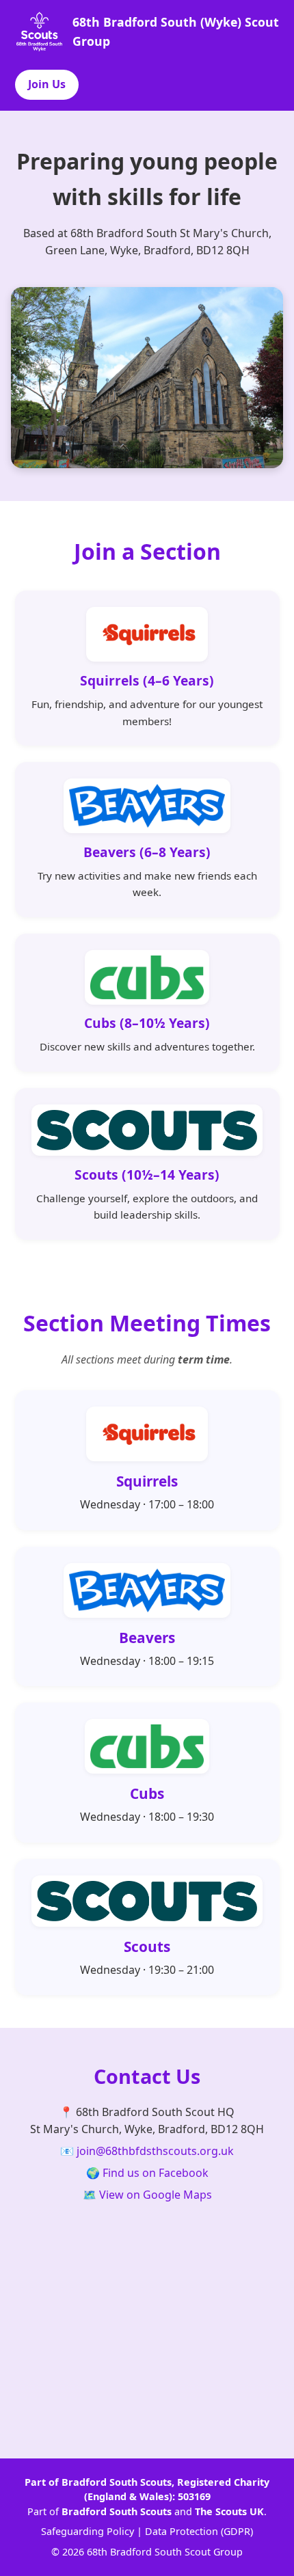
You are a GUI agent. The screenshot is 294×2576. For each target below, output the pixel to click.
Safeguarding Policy (88, 2531)
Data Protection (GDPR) (199, 2531)
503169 (194, 2496)
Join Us (47, 84)
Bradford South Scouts (117, 2511)
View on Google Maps (156, 2195)
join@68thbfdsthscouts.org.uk (155, 2151)
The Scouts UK (229, 2511)
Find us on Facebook (156, 2173)
